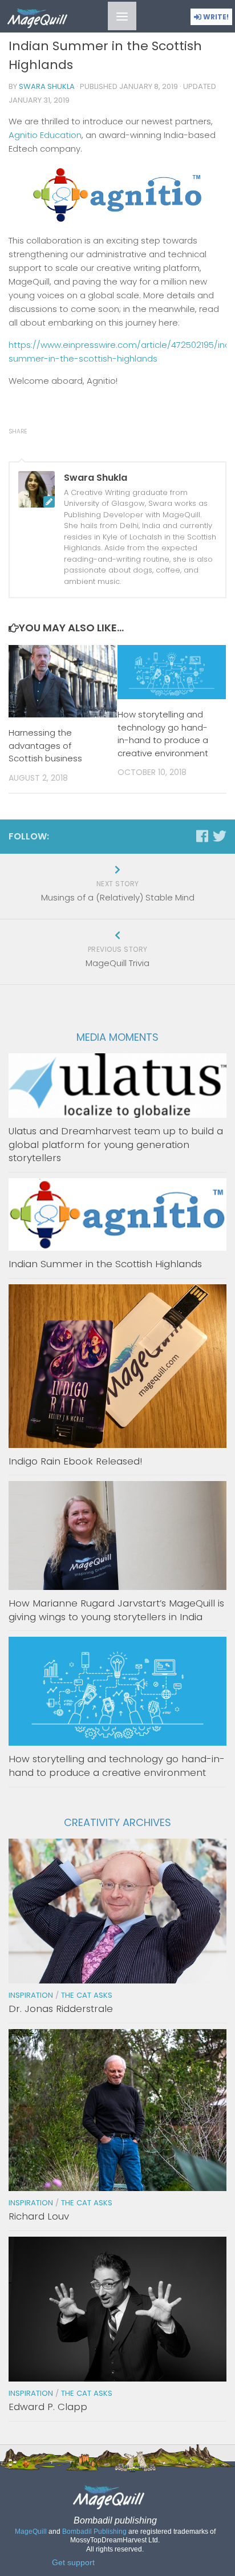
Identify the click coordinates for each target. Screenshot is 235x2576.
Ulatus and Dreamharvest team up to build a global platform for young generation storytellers (116, 1144)
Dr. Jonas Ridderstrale (61, 2009)
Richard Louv (39, 2216)
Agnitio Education (45, 135)
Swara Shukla (47, 86)
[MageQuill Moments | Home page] (47, 19)
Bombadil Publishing (94, 2532)
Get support (73, 2563)
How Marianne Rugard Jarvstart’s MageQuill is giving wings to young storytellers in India (116, 1610)
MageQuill (31, 2532)
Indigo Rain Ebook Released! (76, 1461)
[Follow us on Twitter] (220, 836)
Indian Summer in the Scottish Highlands (105, 1264)
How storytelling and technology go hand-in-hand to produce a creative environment (163, 734)
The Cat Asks (87, 1995)
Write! (215, 17)
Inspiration (31, 1995)
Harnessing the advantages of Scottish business (45, 745)
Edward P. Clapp (48, 2407)
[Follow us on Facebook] (202, 836)
